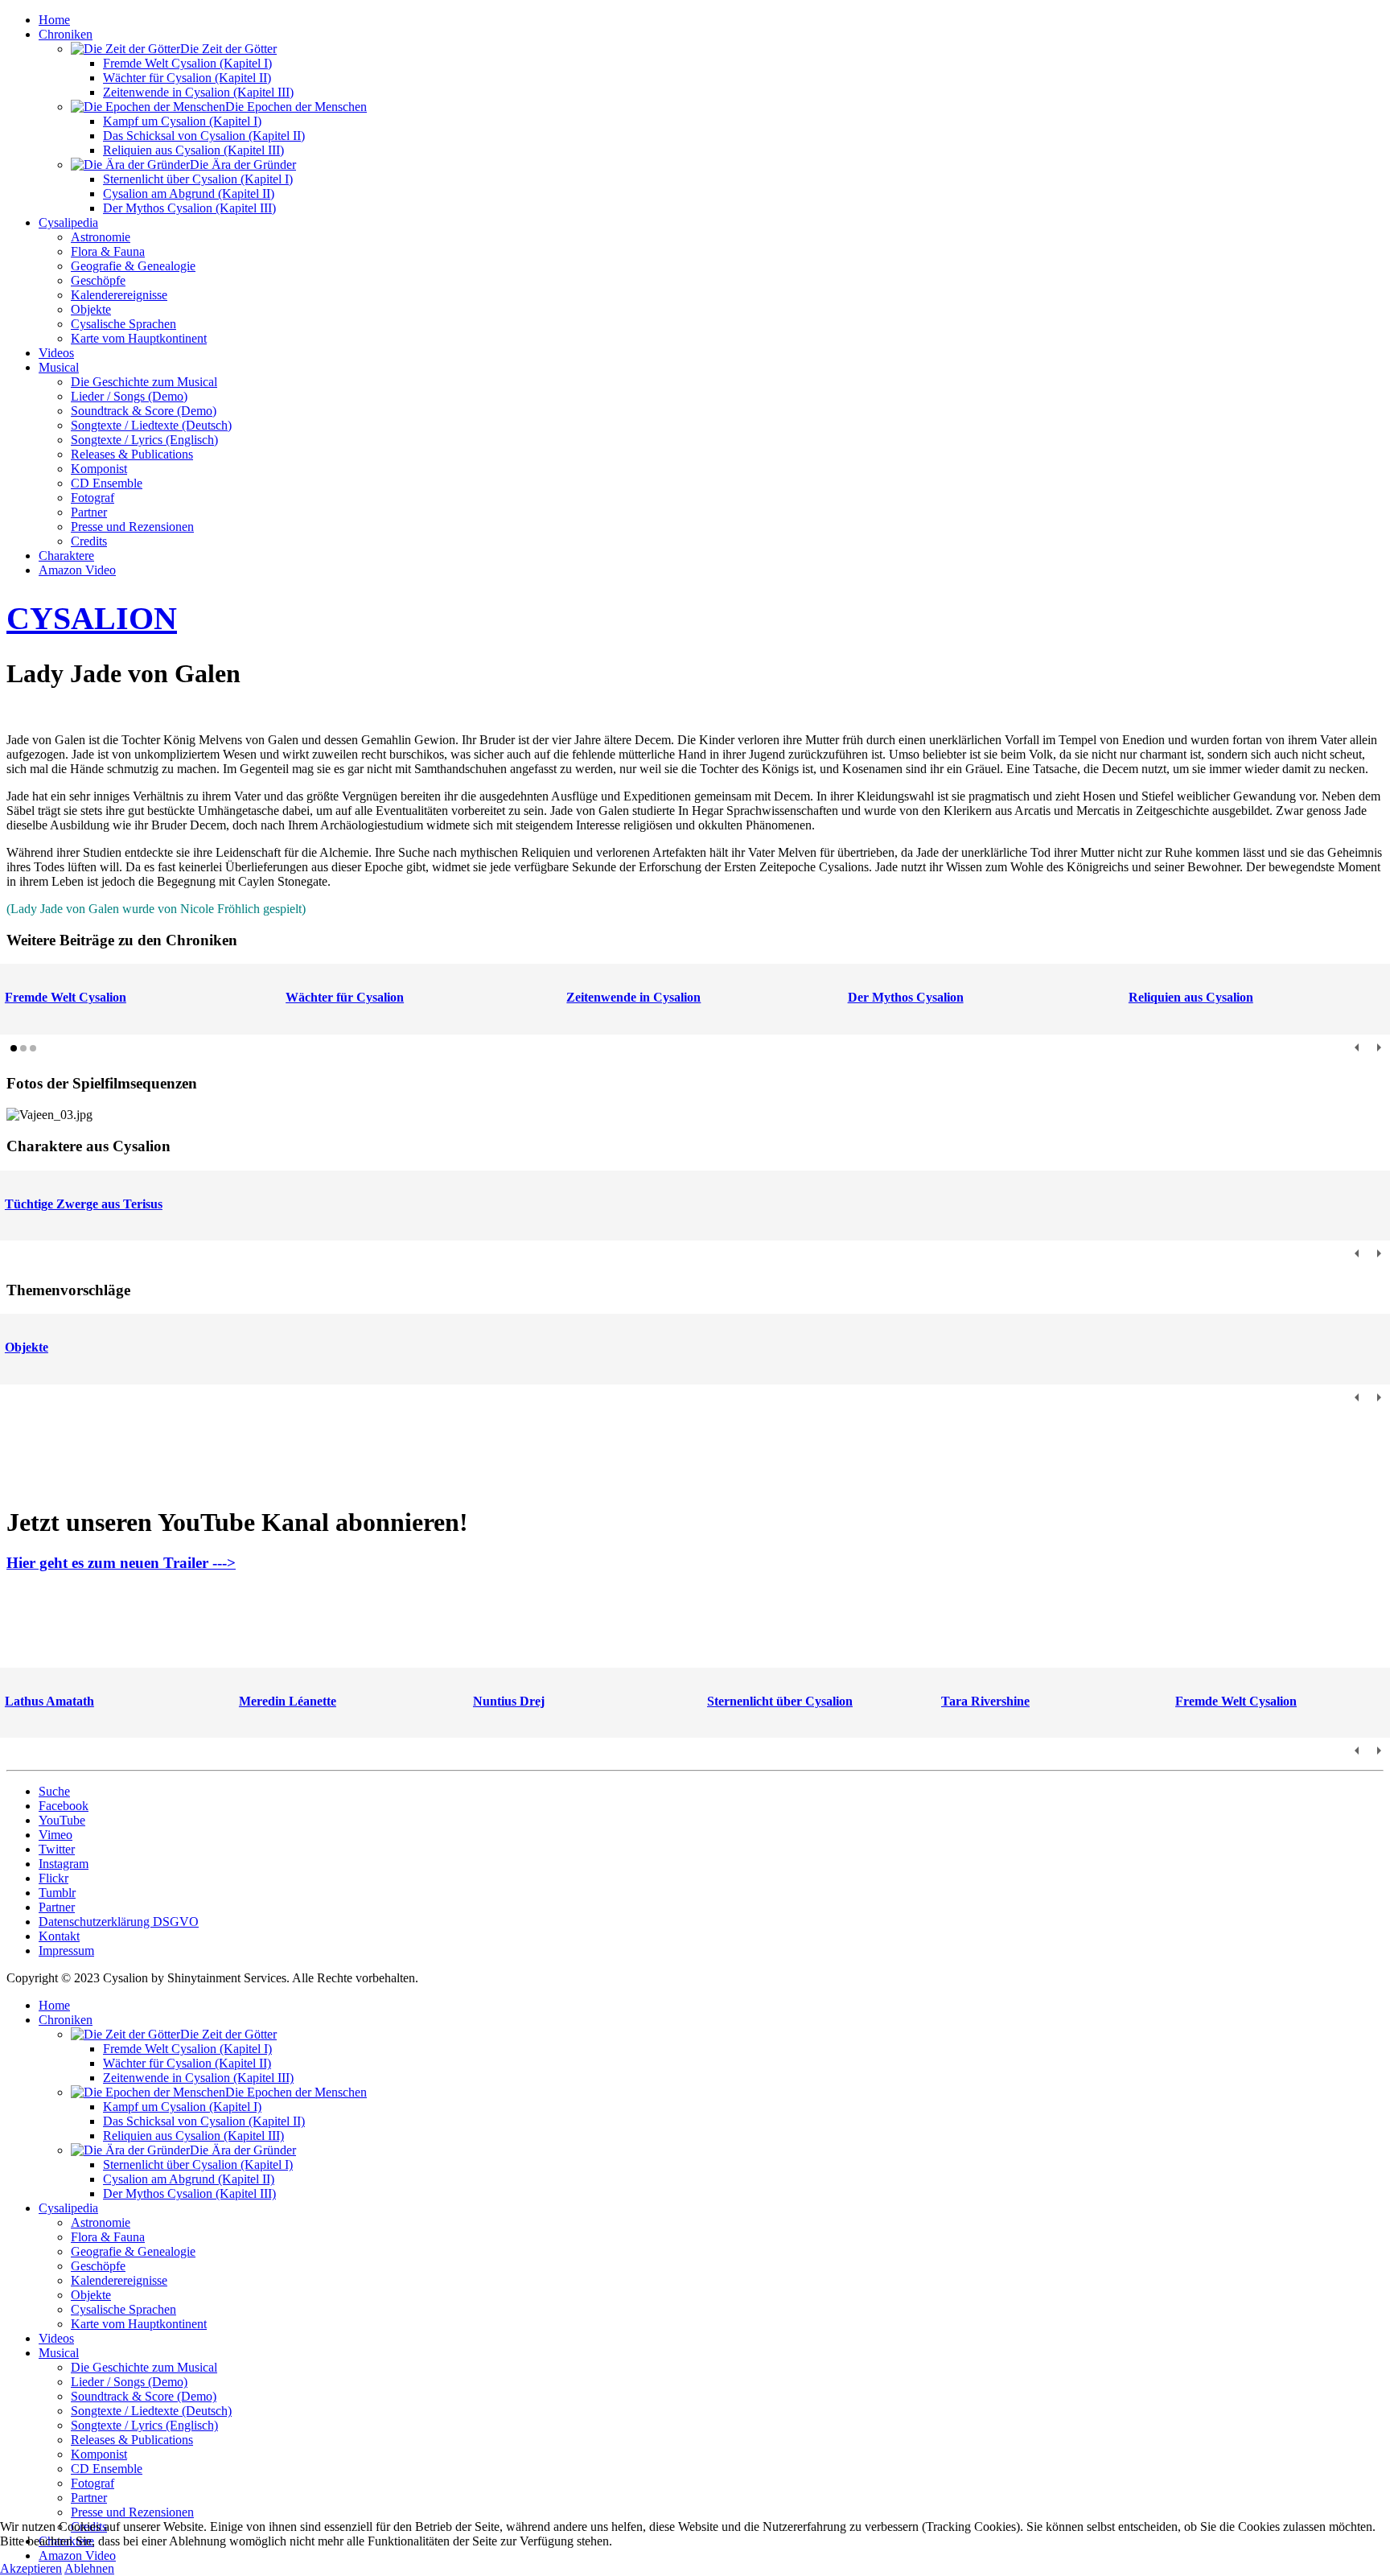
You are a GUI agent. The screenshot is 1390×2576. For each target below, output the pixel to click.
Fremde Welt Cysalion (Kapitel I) (187, 63)
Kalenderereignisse (119, 295)
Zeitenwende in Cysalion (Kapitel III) (198, 92)
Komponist (99, 469)
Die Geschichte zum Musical (144, 382)
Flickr (53, 1878)
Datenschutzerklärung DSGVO (119, 1922)
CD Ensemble (107, 483)
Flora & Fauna (108, 251)
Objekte (91, 309)
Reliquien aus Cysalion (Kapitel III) (193, 150)
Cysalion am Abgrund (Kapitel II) (189, 193)
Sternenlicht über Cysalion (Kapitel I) (198, 179)
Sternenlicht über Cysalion (780, 1701)
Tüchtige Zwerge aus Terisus (84, 1204)
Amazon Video (77, 570)
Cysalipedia (68, 222)
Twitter (57, 1849)
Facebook (64, 1806)
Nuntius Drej (509, 1701)
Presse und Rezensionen (132, 527)
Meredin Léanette (288, 1701)
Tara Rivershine (985, 1701)
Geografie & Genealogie (133, 266)
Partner (89, 512)
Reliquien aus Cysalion (1191, 997)
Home (54, 20)
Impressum (66, 1951)
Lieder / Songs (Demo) (129, 396)
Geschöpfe (98, 280)
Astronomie (101, 237)
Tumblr (57, 1893)
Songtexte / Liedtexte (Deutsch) (151, 425)
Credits (89, 541)
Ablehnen (89, 2568)
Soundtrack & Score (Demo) (144, 411)
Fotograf (93, 498)
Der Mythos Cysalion (906, 997)
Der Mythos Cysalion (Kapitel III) (189, 208)
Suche (54, 1791)
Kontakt (59, 1936)
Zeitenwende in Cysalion (633, 997)
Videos (56, 353)
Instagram (64, 1864)
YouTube (62, 1820)
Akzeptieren (31, 2568)
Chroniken (66, 34)
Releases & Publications (132, 454)
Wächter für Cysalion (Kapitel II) (187, 78)
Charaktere (66, 556)
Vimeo (56, 1835)
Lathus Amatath (49, 1701)
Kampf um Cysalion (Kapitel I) (182, 121)
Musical (59, 367)
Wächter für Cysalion (345, 997)
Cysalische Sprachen (123, 324)
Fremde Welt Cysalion (66, 997)
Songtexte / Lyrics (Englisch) (144, 440)
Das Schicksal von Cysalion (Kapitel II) (204, 136)
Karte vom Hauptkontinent (139, 338)
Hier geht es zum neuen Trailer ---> (121, 1563)
